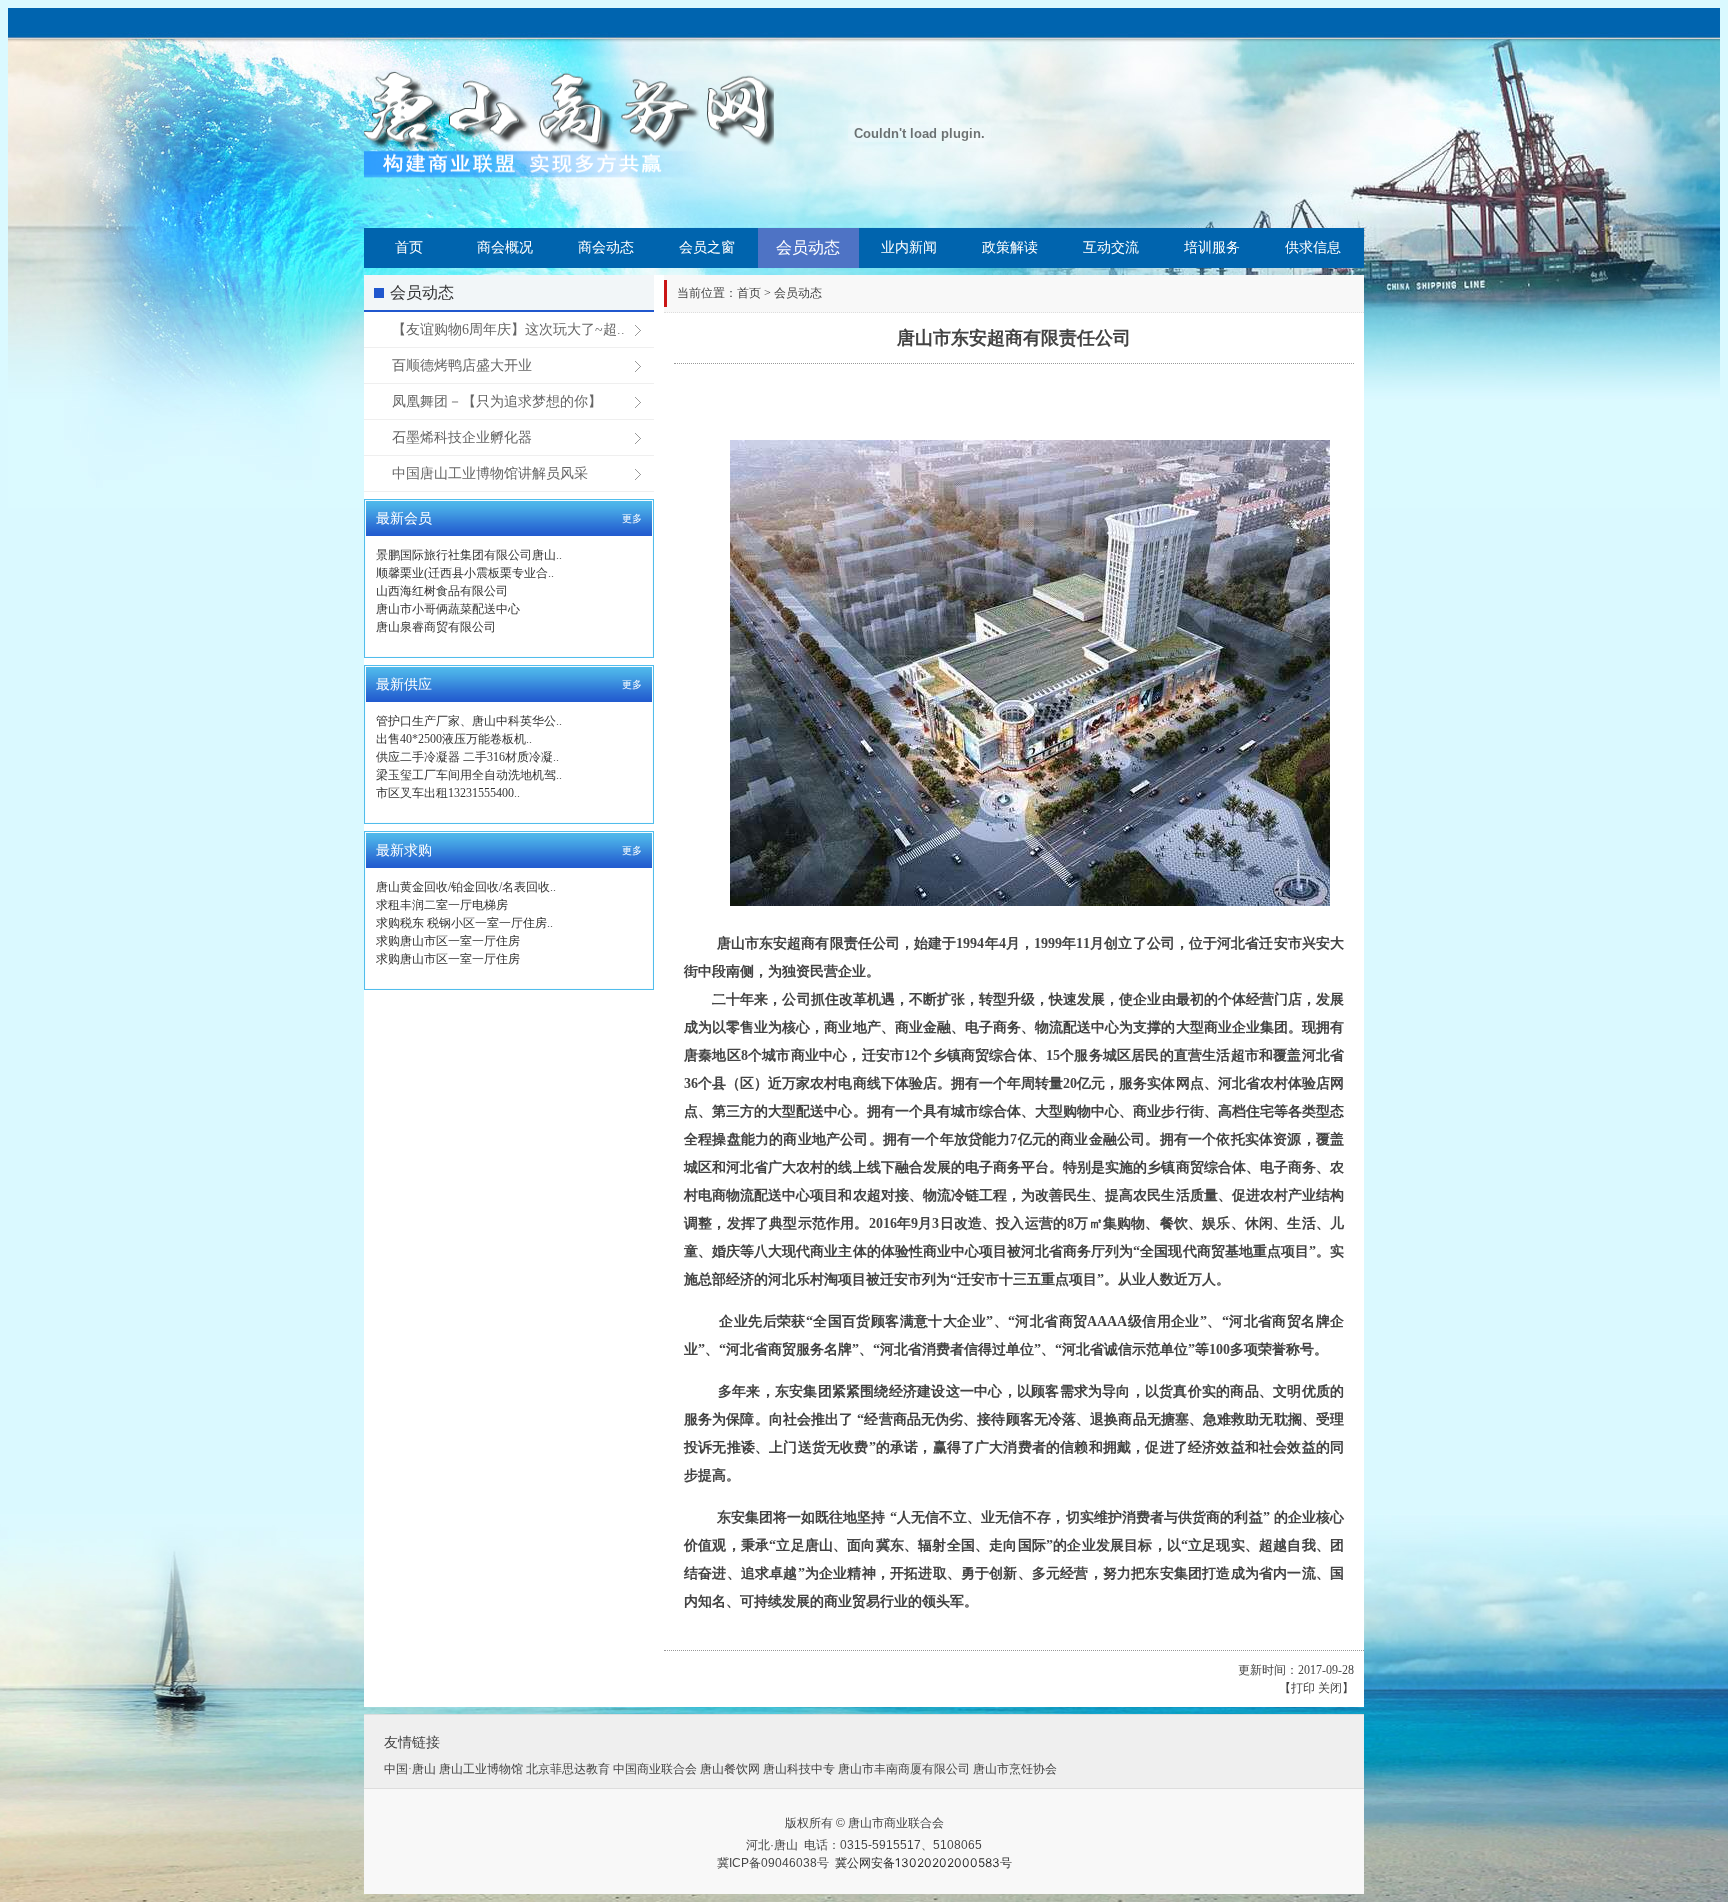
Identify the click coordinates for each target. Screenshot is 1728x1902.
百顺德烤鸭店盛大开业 (462, 365)
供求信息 (1313, 247)
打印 (1303, 1688)
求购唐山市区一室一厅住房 (448, 941)
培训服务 (1212, 247)
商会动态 (606, 247)
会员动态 (808, 247)
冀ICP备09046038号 (773, 1863)
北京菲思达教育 (568, 1769)
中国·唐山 (410, 1769)
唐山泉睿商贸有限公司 (436, 627)
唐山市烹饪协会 (1015, 1769)
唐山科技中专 (799, 1769)
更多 (632, 518)
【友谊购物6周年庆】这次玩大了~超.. (508, 329)
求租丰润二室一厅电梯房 (442, 905)
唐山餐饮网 (730, 1769)
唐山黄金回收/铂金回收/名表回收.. (466, 887)
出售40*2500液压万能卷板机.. (454, 739)
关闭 (1330, 1688)
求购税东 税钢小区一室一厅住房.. (464, 923)
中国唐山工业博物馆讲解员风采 (490, 473)
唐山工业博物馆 (481, 1769)
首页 (409, 247)
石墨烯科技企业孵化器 (462, 437)
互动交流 (1111, 247)
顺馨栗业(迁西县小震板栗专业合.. (465, 573)
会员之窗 (707, 247)
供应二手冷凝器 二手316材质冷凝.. (467, 757)
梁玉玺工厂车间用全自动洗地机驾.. (469, 775)
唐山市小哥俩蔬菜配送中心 (448, 609)
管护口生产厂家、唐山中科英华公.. (469, 721)
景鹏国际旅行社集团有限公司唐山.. (469, 555)
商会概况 (505, 247)
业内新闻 (909, 247)
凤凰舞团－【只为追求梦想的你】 (497, 401)
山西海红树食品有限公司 (442, 591)
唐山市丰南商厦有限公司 (904, 1769)
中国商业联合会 (655, 1769)
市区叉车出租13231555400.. (448, 793)
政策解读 (1010, 247)
